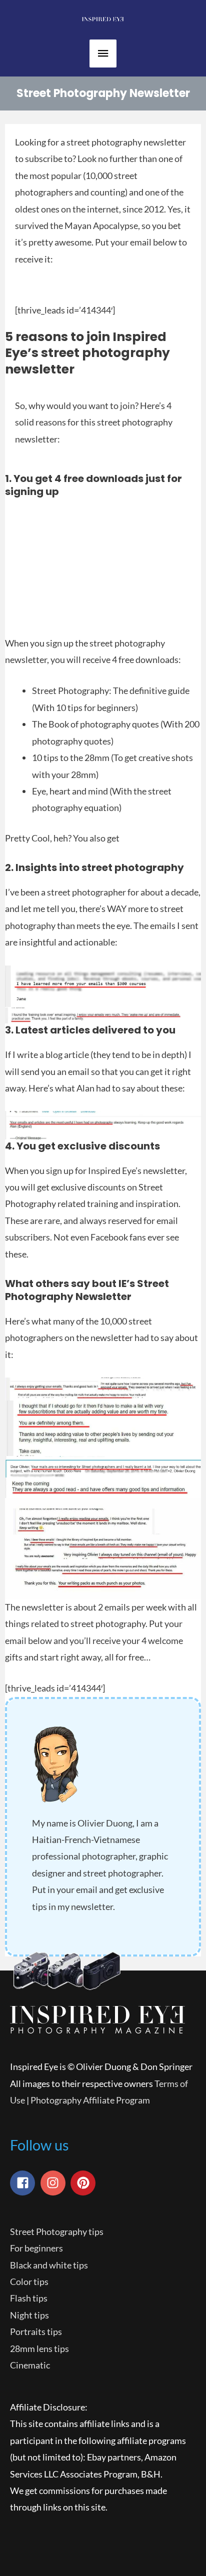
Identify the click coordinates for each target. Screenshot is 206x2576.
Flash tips (29, 2298)
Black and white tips (49, 2265)
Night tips (29, 2315)
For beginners (36, 2248)
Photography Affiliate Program (90, 2100)
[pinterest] (85, 2183)
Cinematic (30, 2365)
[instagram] (55, 2183)
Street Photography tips (57, 2231)
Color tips (29, 2281)
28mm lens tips (39, 2348)
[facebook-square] (24, 2183)
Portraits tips (36, 2331)
